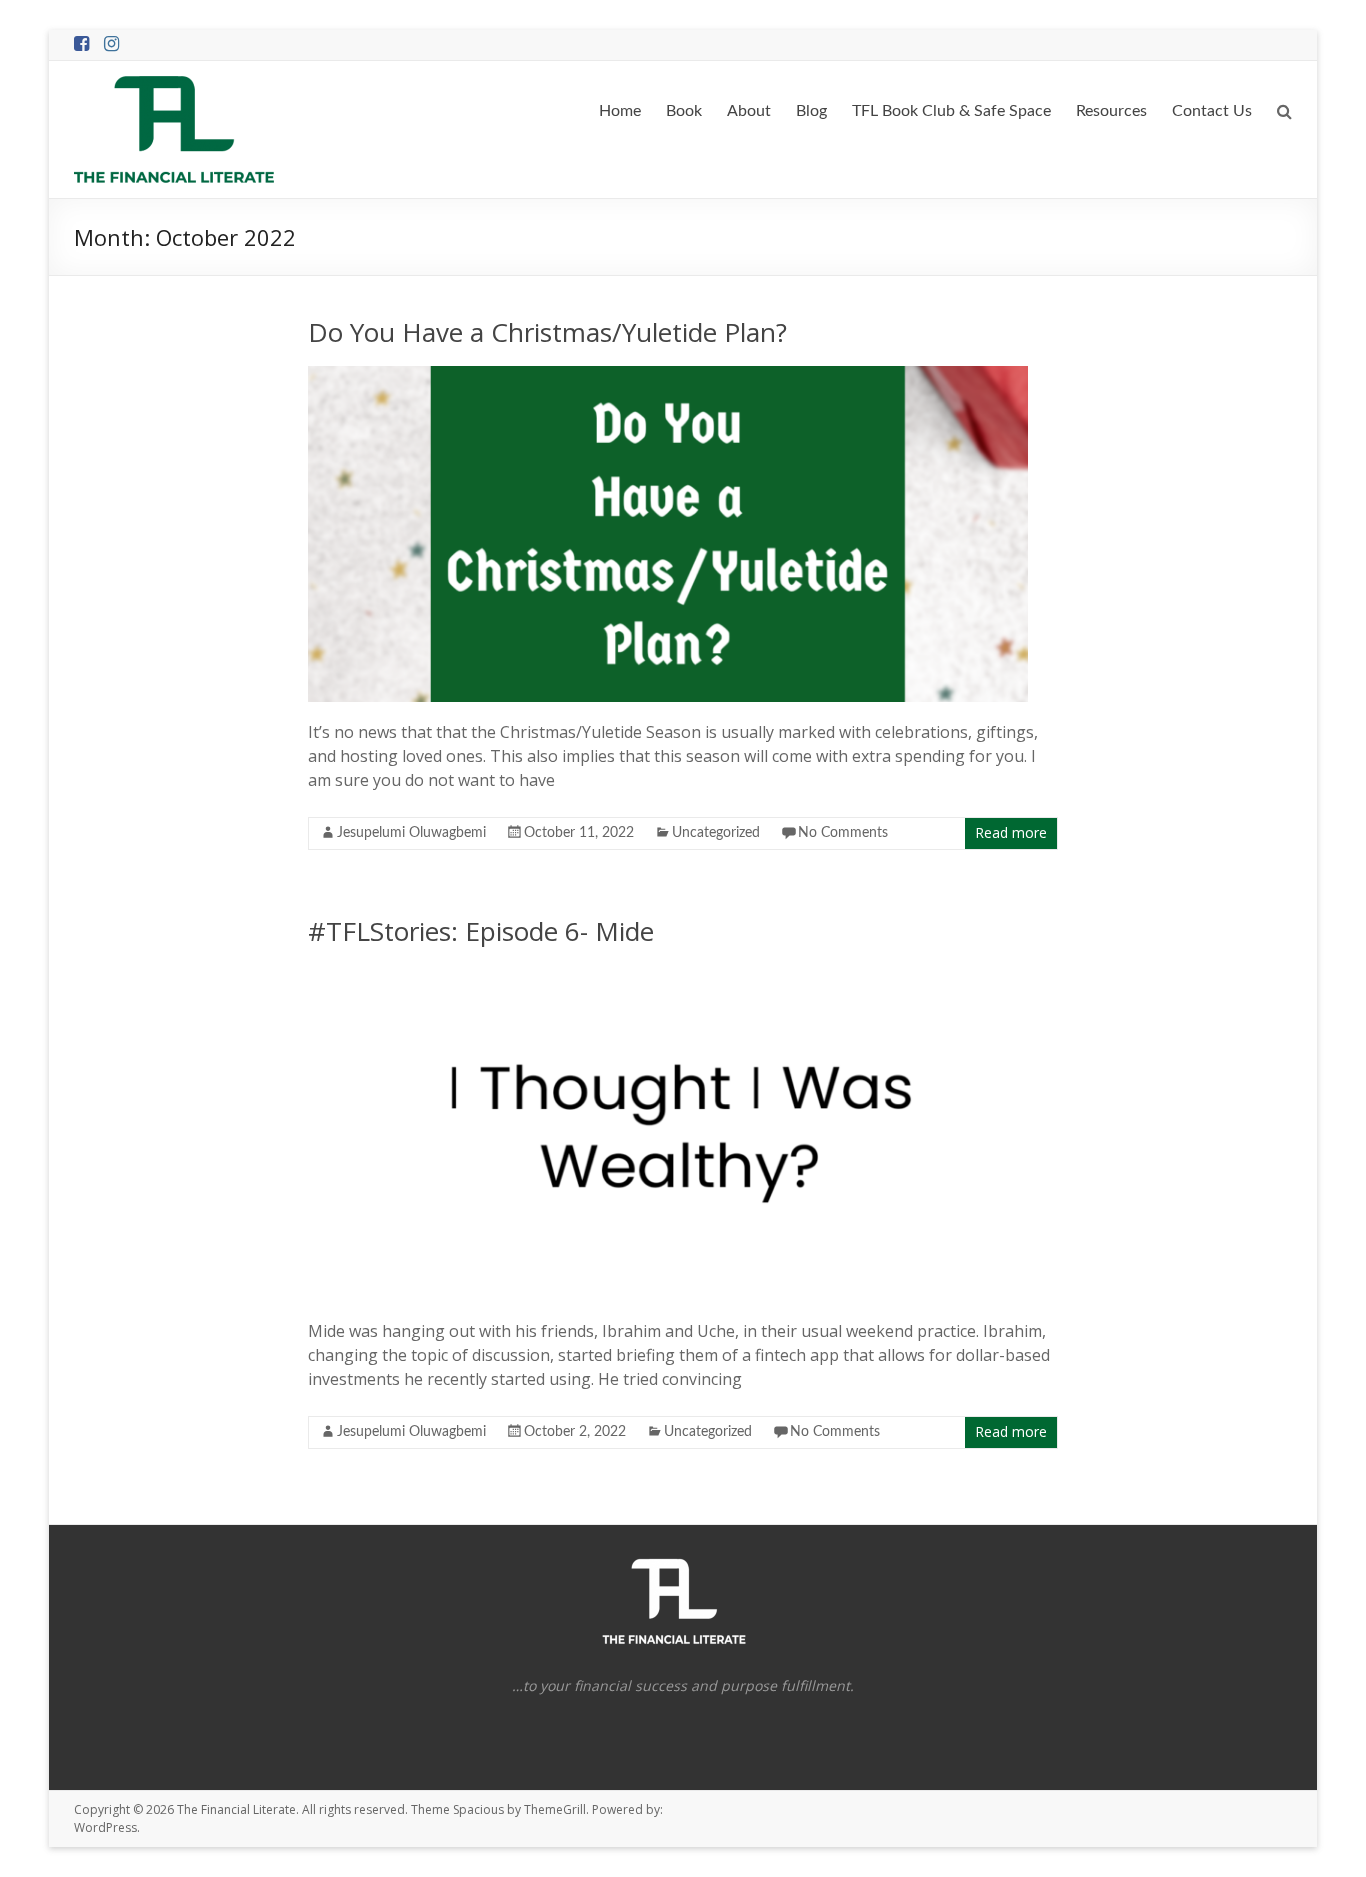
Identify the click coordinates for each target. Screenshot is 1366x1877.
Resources (1111, 111)
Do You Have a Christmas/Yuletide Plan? (547, 332)
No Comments (843, 833)
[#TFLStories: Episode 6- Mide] (698, 975)
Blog (811, 111)
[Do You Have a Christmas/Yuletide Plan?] (668, 376)
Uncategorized (716, 833)
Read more (1011, 832)
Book (684, 111)
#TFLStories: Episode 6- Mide (481, 931)
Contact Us (1212, 111)
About (749, 111)
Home (620, 111)
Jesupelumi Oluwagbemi (411, 833)
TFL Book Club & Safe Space (951, 111)
